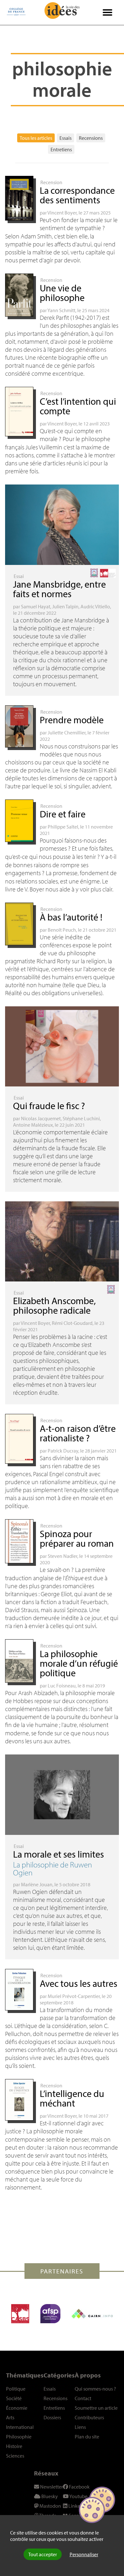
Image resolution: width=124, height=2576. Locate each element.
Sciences (15, 2456)
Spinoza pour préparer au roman (77, 1538)
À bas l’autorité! (71, 917)
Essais (65, 138)
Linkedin (77, 2506)
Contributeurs (89, 2417)
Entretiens (61, 149)
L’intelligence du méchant (72, 2098)
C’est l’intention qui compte (78, 406)
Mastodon (50, 2506)
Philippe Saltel (63, 827)
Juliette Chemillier (67, 732)
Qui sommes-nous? (95, 2389)
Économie (17, 2408)
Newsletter (51, 2487)
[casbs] (20, 2314)
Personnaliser (84, 2554)
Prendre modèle (72, 720)
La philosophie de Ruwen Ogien (52, 1868)
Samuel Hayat (36, 606)
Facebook (79, 2487)
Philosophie (19, 2437)
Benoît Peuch (62, 930)
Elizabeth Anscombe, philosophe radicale (54, 1305)
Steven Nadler (62, 1556)
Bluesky (49, 2496)
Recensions (91, 138)
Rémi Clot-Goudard (72, 1323)
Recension (51, 182)
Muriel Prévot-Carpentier (74, 1996)
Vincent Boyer (62, 213)
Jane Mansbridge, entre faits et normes (59, 589)
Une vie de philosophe (62, 293)
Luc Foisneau (62, 1686)
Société (14, 2398)
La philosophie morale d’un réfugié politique (79, 1663)
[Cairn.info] (92, 2314)
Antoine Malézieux (33, 1125)
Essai (19, 576)
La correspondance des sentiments (77, 195)
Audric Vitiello (95, 606)
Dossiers (52, 2417)
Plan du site (87, 2437)
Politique (16, 2389)
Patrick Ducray (63, 1451)
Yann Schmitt (61, 310)
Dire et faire (63, 814)
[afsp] (50, 2314)
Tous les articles (36, 138)
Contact (83, 2398)
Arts (10, 2417)
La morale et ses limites (59, 1854)
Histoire (14, 2446)
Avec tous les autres (79, 1983)
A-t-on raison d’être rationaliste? (78, 1433)
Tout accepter (43, 2554)
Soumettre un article (96, 2408)
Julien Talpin (65, 606)
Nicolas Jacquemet (41, 1118)
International (20, 2427)
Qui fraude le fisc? (49, 1106)
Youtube (78, 2496)
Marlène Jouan (37, 1884)
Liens (80, 2427)
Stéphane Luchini (81, 1118)
